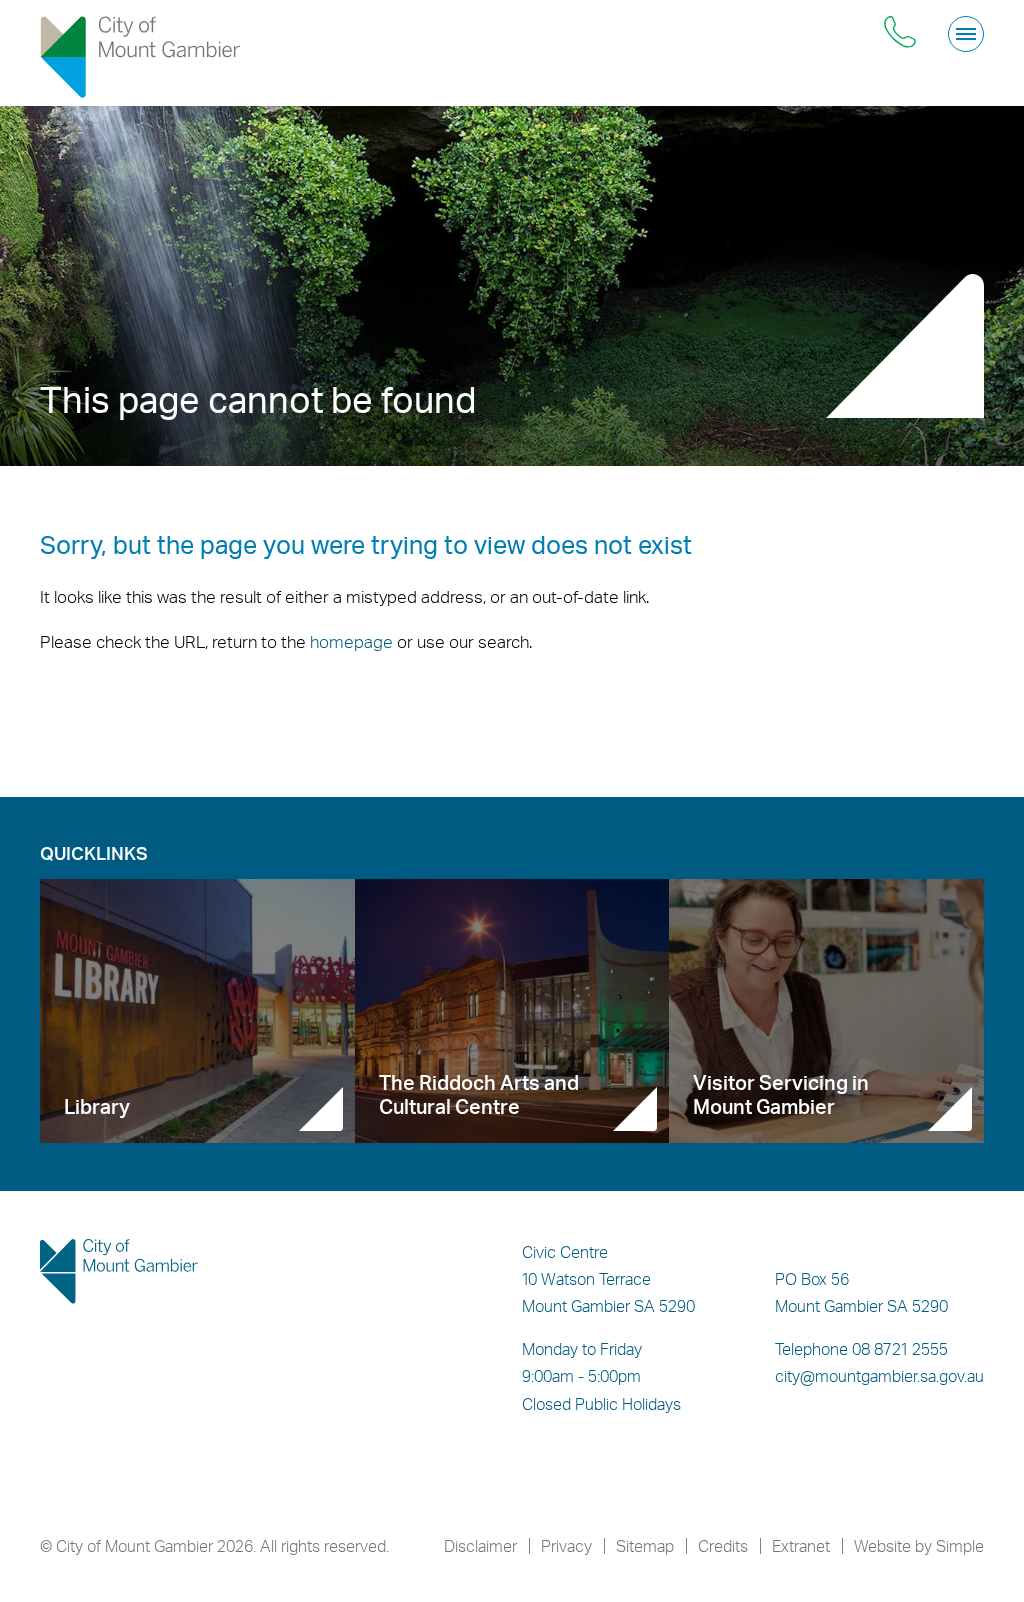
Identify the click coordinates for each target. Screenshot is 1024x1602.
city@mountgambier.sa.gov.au (879, 1376)
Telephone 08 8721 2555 (861, 1349)
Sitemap (645, 1546)
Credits (723, 1546)
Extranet (801, 1546)
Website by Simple (919, 1546)
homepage (351, 641)
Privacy (566, 1546)
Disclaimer (480, 1546)
